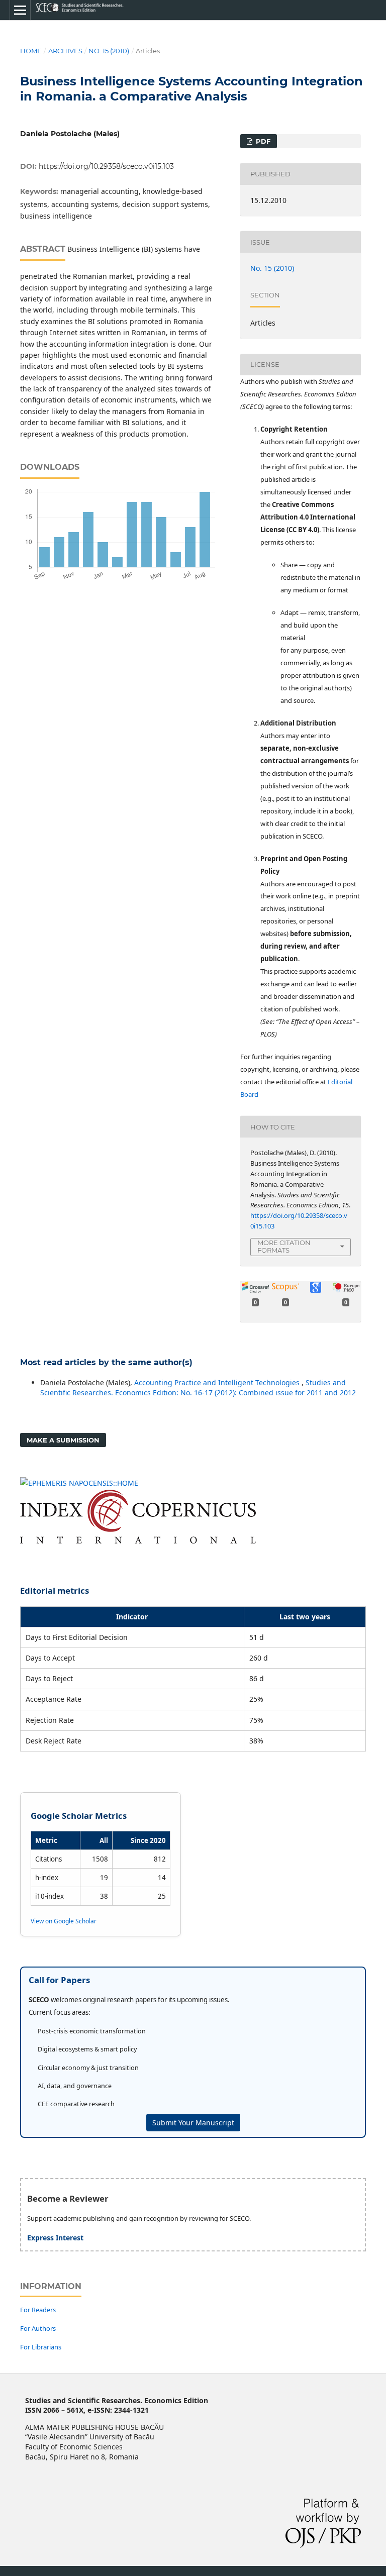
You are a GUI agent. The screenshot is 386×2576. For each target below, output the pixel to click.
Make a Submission (63, 1440)
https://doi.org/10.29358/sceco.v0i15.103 (106, 166)
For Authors (38, 2328)
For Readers (38, 2310)
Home (31, 51)
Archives (65, 51)
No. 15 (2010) (109, 51)
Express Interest (55, 2238)
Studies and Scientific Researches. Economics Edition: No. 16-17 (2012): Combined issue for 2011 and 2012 (198, 1387)
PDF (262, 141)
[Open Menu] (20, 10)
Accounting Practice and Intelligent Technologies (218, 1382)
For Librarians (41, 2347)
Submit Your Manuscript (193, 2123)
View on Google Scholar (64, 1921)
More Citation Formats (284, 1246)
